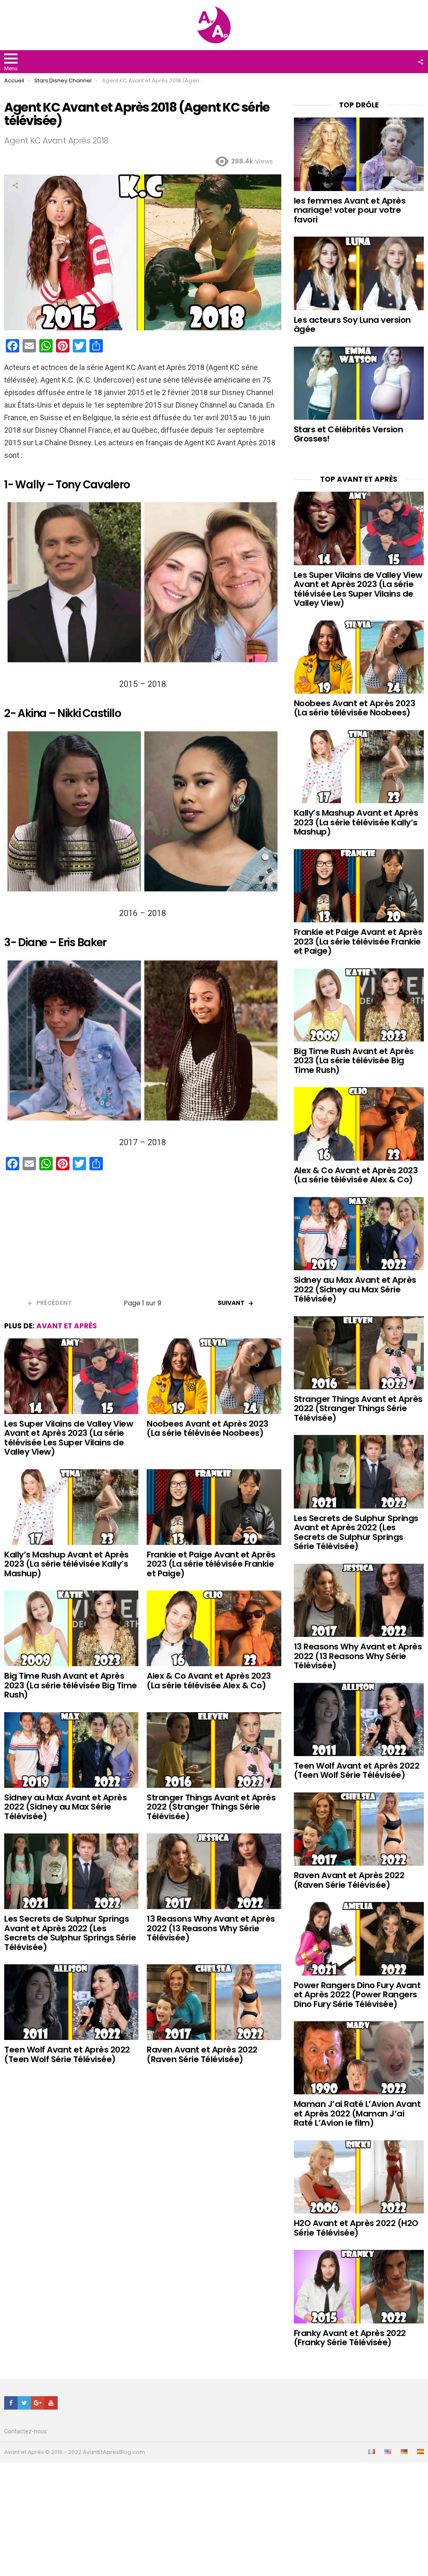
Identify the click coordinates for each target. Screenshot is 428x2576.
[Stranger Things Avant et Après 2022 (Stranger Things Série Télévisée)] (214, 1750)
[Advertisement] (143, 1238)
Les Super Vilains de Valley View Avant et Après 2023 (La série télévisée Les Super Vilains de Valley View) (69, 1438)
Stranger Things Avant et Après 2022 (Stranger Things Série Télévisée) (211, 1807)
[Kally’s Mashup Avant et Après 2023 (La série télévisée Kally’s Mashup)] (71, 1507)
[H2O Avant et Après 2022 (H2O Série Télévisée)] (359, 2177)
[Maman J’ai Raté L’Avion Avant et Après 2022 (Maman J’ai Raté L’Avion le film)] (359, 2058)
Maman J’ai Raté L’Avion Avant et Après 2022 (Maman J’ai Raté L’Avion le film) (357, 2113)
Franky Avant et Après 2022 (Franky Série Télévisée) (350, 2338)
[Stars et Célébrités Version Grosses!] (359, 383)
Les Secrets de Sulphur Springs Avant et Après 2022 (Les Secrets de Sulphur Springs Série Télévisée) (70, 1933)
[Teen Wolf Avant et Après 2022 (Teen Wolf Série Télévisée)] (71, 2002)
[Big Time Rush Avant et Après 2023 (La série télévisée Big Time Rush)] (71, 1628)
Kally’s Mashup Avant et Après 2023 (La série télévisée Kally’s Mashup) (66, 1564)
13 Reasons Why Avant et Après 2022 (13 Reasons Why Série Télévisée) (211, 1928)
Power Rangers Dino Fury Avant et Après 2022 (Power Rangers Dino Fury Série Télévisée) (357, 1995)
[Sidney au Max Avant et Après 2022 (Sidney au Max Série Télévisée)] (71, 1750)
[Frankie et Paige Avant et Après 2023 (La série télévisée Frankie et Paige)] (214, 1507)
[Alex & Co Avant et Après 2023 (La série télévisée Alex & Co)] (214, 1628)
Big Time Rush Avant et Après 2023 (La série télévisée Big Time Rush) (71, 1685)
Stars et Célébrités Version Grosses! (349, 434)
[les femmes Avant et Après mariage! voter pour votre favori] (359, 154)
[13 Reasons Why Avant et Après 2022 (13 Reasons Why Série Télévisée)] (214, 1871)
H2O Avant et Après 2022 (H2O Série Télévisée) (356, 2228)
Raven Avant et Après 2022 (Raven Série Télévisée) (202, 2054)
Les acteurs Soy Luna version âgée (352, 325)
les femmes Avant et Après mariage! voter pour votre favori (350, 210)
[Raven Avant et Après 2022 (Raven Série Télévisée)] (214, 2002)
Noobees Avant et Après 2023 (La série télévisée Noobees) (208, 1428)
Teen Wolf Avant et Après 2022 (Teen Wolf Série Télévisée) (67, 2054)
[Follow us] (420, 62)
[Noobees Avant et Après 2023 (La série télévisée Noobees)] (214, 1376)
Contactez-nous (25, 2431)
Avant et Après (67, 1326)
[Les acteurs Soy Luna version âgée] (359, 273)
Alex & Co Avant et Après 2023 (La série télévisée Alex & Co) (209, 1681)
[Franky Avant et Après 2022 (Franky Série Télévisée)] (359, 2286)
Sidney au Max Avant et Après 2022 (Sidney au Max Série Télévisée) (65, 1807)
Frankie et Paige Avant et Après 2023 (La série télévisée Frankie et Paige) (211, 1564)
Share (15, 185)
